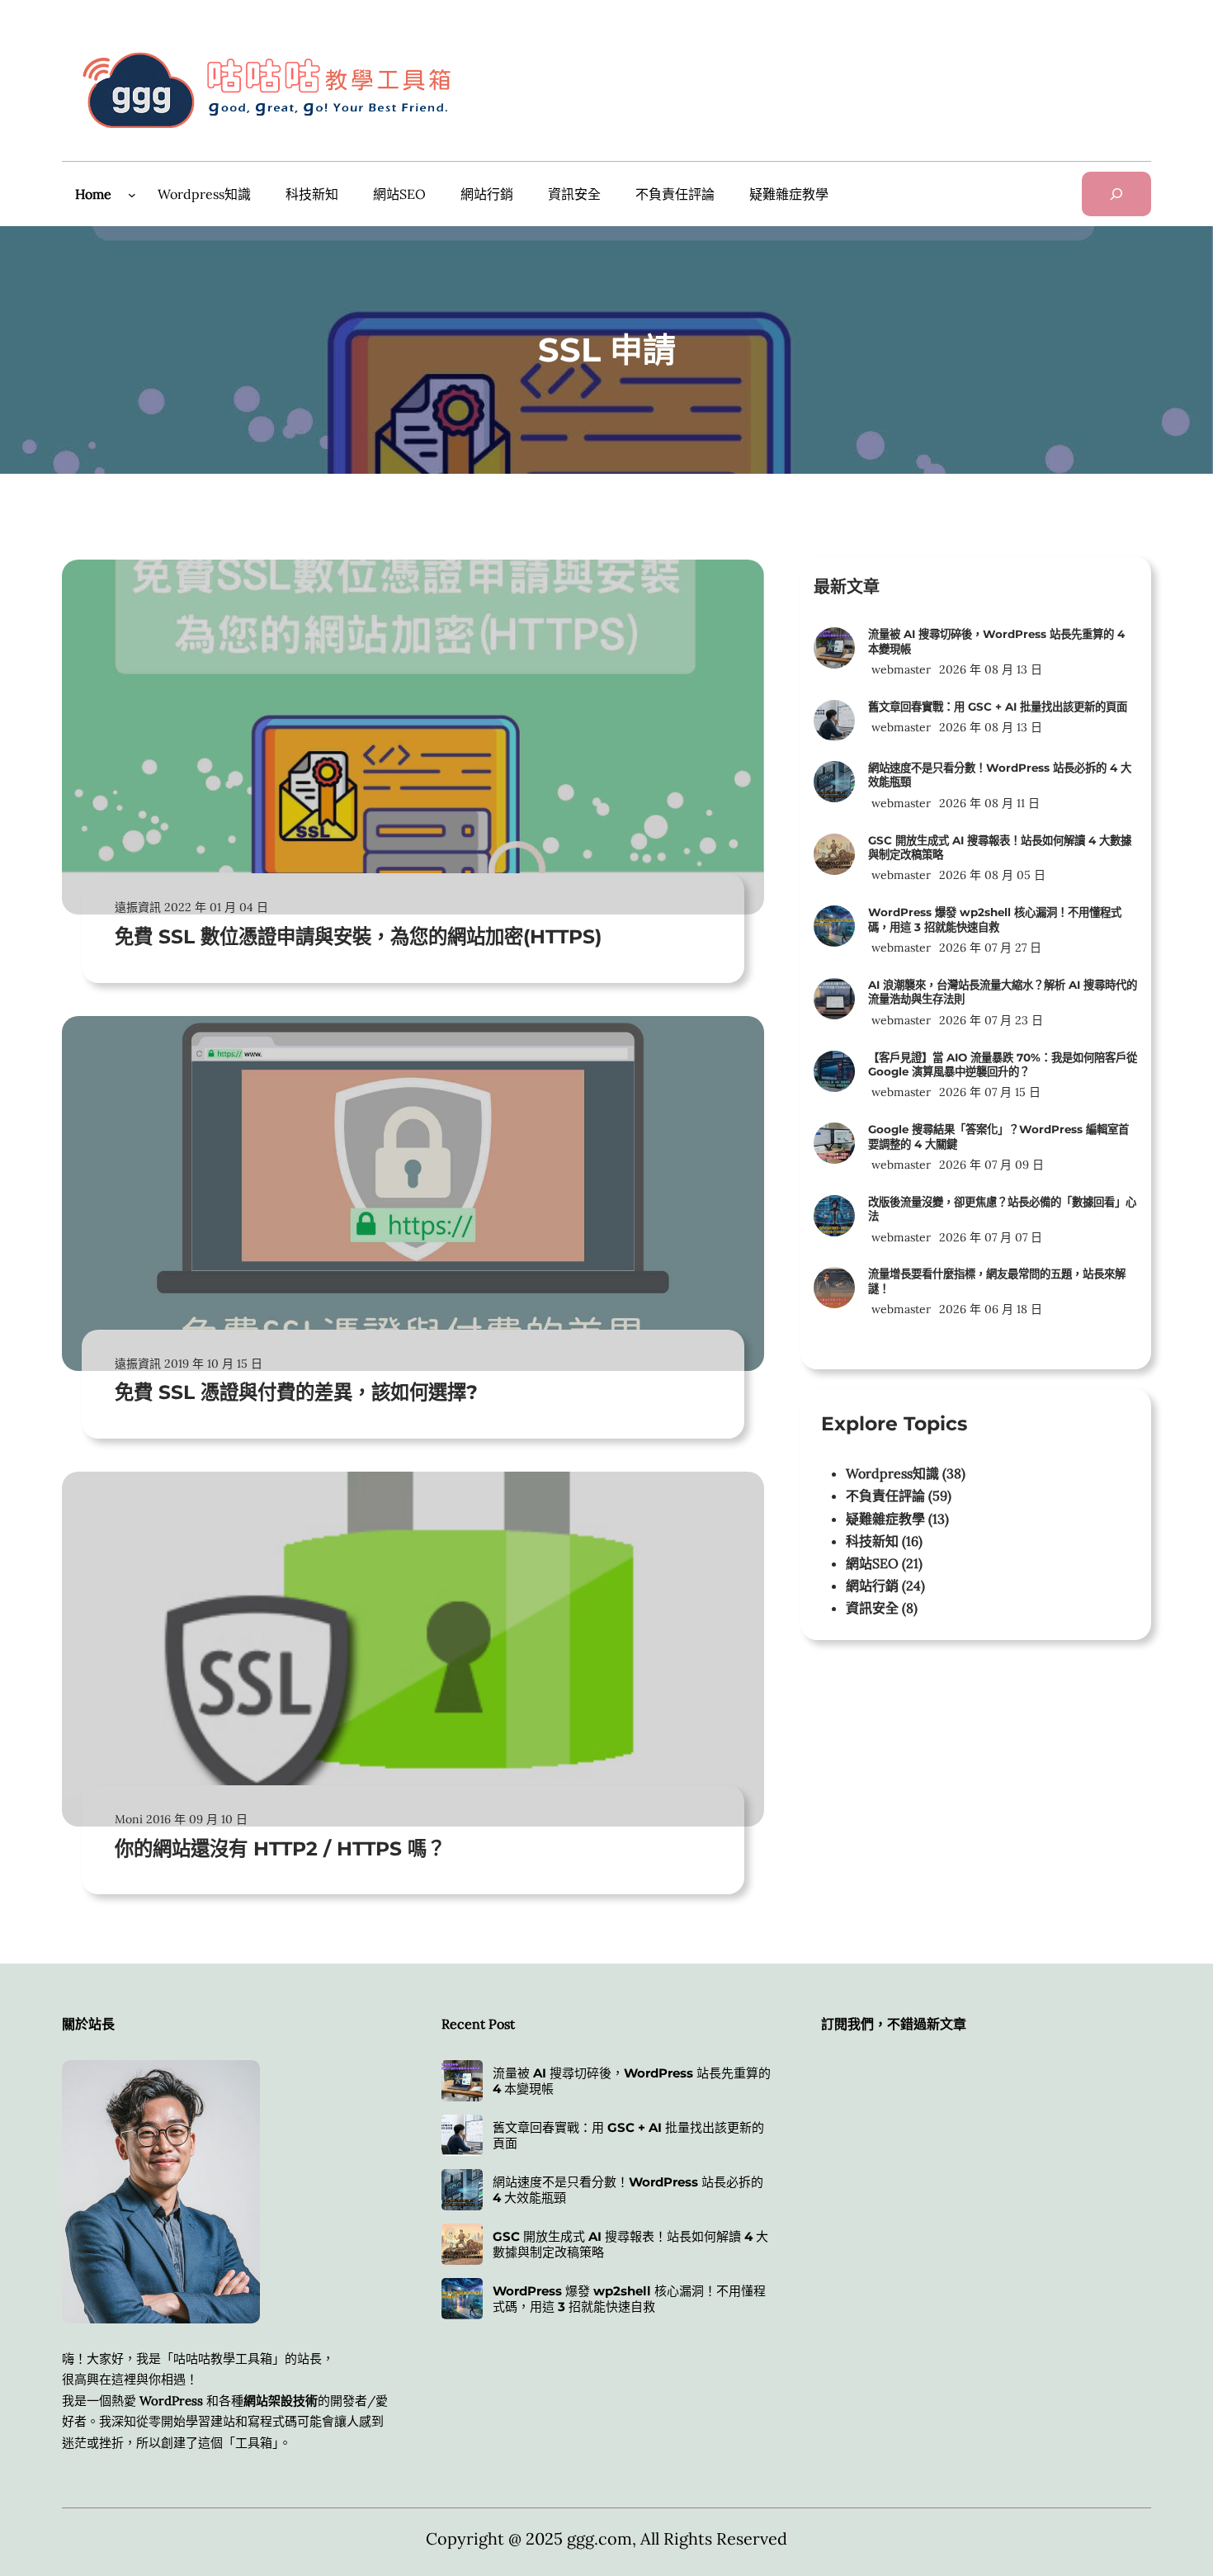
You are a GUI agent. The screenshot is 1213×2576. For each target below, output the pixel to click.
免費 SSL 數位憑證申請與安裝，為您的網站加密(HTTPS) (358, 936)
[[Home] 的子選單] (132, 195)
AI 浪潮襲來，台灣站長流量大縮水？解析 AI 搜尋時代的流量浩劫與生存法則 (1003, 992)
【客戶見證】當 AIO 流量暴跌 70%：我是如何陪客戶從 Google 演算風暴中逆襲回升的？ (1003, 1064)
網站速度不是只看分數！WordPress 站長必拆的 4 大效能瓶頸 (1000, 775)
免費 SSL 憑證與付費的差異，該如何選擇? (296, 1392)
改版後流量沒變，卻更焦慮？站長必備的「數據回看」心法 (1002, 1209)
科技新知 (872, 1541)
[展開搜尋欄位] (1116, 194)
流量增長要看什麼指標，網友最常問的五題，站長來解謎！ (997, 1281)
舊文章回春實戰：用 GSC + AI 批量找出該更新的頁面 (998, 707)
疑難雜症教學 (885, 1519)
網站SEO (872, 1563)
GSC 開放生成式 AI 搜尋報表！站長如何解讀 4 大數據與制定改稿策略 (1000, 847)
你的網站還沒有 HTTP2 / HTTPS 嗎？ (280, 1848)
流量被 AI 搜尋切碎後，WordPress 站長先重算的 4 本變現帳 (996, 641)
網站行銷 (872, 1586)
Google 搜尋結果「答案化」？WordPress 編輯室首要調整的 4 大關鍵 (998, 1136)
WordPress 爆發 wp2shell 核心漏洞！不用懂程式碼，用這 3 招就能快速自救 (995, 919)
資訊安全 (872, 1608)
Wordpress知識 (892, 1473)
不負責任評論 (885, 1496)
